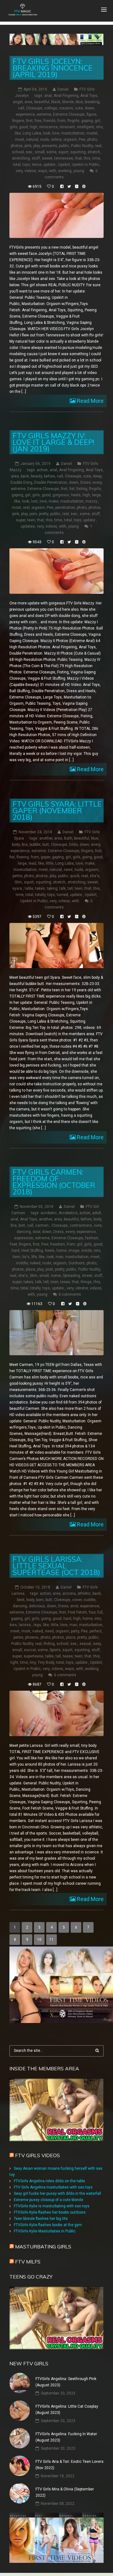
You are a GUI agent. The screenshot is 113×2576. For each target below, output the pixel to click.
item (16, 1257)
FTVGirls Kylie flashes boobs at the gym (48, 2225)
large (96, 495)
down (89, 108)
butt (46, 845)
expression (24, 1238)
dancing (24, 1232)
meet (43, 870)
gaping (87, 121)
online (56, 140)
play (37, 146)
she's (95, 876)
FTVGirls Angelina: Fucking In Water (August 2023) (66, 2437)
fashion (92, 1238)
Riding (49, 1644)
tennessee (64, 158)
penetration (65, 508)
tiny (33, 1662)
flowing (23, 857)
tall (70, 888)
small (40, 152)
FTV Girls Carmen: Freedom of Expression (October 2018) (54, 1182)
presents (49, 146)
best (21, 1600)
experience (25, 114)
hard (16, 1251)
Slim (18, 882)
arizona (69, 1594)
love (56, 133)
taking (52, 888)
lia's (26, 1257)
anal (48, 96)
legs (37, 1625)
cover (77, 1600)
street (87, 1276)
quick (75, 876)
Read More (90, 401)
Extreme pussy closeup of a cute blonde (48, 2200)
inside (87, 1251)
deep (97, 476)
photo (92, 140)
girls (13, 127)
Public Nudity (82, 146)
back (25, 476)
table (29, 888)
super (21, 520)
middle (22, 1263)
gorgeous (61, 495)
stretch (94, 152)
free (38, 121)
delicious (37, 1606)
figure (91, 114)
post (49, 1269)
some (51, 152)
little (50, 863)
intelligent (86, 127)
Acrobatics (68, 1213)
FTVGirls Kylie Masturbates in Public (45, 2231)
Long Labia (32, 133)
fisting (82, 489)
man (59, 1257)
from (62, 121)
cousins (66, 108)
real (98, 146)
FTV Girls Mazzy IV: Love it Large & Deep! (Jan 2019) (53, 442)
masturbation (73, 133)
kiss (13, 1625)
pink (28, 146)
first (29, 121)
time (96, 158)
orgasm (70, 140)
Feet (13, 1244)
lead (32, 863)
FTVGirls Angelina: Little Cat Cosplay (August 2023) (67, 2410)
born (40, 1600)
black (56, 102)
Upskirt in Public (86, 165)
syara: (18, 888)
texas (65, 1282)
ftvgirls (73, 121)
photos (17, 146)
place (30, 1269)
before (49, 476)
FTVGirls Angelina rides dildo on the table (49, 2181)
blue (79, 102)
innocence (48, 127)
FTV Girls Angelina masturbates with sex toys (53, 2187)
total (17, 165)
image (74, 1251)
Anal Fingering (66, 96)
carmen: (42, 1225)
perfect (96, 1631)
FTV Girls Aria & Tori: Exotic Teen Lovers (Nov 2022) (70, 2465)
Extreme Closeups (69, 114)
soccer (30, 1650)
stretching (21, 158)
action (42, 470)
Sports (55, 1650)
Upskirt (64, 165)
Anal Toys (89, 96)
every (97, 482)
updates (28, 526)
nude (45, 140)
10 (39, 1940)
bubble (35, 845)
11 (51, 1940)
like (18, 133)
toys (26, 165)
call (21, 108)
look (47, 133)
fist (72, 489)
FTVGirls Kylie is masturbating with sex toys (52, 2206)
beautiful (42, 102)
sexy (97, 1644)
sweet (47, 158)
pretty (44, 514)
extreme (44, 114)
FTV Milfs (28, 2262)
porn (33, 514)
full (100, 1612)
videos (30, 171)
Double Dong (21, 482)
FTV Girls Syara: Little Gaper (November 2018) (57, 811)
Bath (68, 838)
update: (50, 165)
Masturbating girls (43, 2247)
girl (97, 121)
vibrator (82, 1288)
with (53, 171)
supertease (33, 1656)
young (79, 171)
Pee (82, 140)
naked (35, 1263)
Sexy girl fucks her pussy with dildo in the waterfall (57, 2194)
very (19, 171)
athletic (84, 1594)
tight (14, 1662)
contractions (81, 1225)
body (16, 845)
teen (31, 520)
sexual (85, 1644)
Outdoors (77, 1263)
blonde (68, 102)
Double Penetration (51, 482)
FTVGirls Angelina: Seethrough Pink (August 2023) (66, 2382)
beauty (36, 476)
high (34, 127)
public (64, 146)
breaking (92, 102)
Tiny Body (46, 1662)
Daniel (63, 89)
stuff (36, 158)
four (92, 1612)
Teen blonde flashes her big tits (41, 2219)
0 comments (70, 1294)
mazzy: (92, 501)
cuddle (89, 1600)
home (62, 1251)
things (86, 1282)
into (99, 127)
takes (40, 888)
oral (26, 508)
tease (68, 1656)
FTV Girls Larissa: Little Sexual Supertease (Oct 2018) (56, 1566)
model (92, 133)
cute (79, 108)
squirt (63, 152)
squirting (78, 152)
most (20, 140)
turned (62, 895)
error (74, 1606)
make (54, 501)
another (46, 838)
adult (97, 1213)
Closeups (34, 108)
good (24, 127)
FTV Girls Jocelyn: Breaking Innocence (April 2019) (53, 68)
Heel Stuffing (32, 1251)
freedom (58, 1244)
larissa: (25, 1625)
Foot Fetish (77, 1612)
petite (17, 876)
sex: (29, 152)
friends (49, 121)
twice (37, 165)
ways (43, 171)
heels (76, 495)
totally (40, 895)
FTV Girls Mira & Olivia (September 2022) (65, 2492)
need (68, 870)
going (87, 857)
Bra (25, 845)
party (75, 1631)
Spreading (71, 1276)
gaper (46, 857)
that (78, 158)
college (51, 108)
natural (32, 140)
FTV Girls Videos (38, 2155)
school (18, 152)
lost (34, 501)
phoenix (32, 1637)
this (87, 158)
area (28, 102)
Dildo (73, 845)
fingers (18, 121)
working (65, 171)
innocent (67, 127)
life (34, 1257)
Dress (86, 482)
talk (62, 888)
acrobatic (49, 1213)
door (36, 1232)
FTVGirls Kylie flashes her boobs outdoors (50, 2212)
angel (18, 102)
